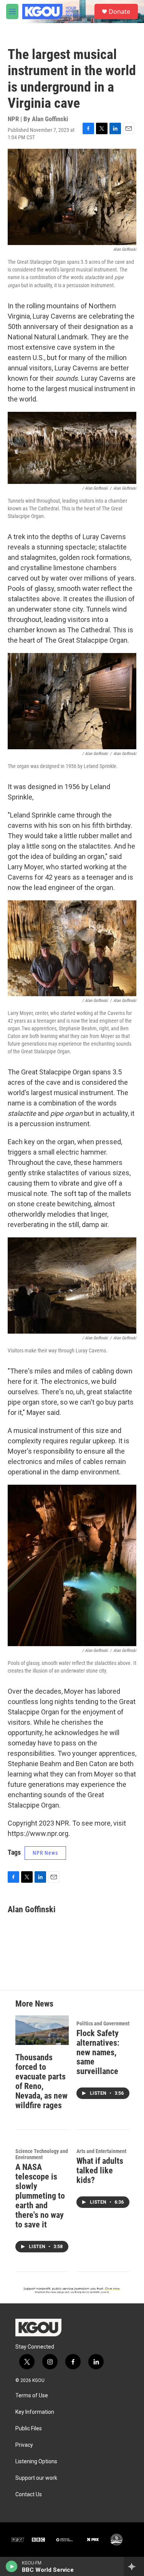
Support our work (36, 2478)
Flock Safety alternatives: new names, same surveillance (98, 2052)
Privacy (24, 2445)
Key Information (35, 2412)
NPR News (45, 1853)
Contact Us (29, 2495)
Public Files (29, 2429)
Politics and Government (103, 2023)
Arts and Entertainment (101, 2151)
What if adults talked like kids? (100, 2171)
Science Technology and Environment (42, 2154)
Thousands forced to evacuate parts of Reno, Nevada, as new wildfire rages (41, 2081)
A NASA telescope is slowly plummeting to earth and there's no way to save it (40, 2196)
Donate (119, 12)
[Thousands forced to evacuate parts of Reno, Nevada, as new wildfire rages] (42, 2030)
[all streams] (134, 2566)
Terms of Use (32, 2396)
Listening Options (36, 2462)
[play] (12, 2566)
